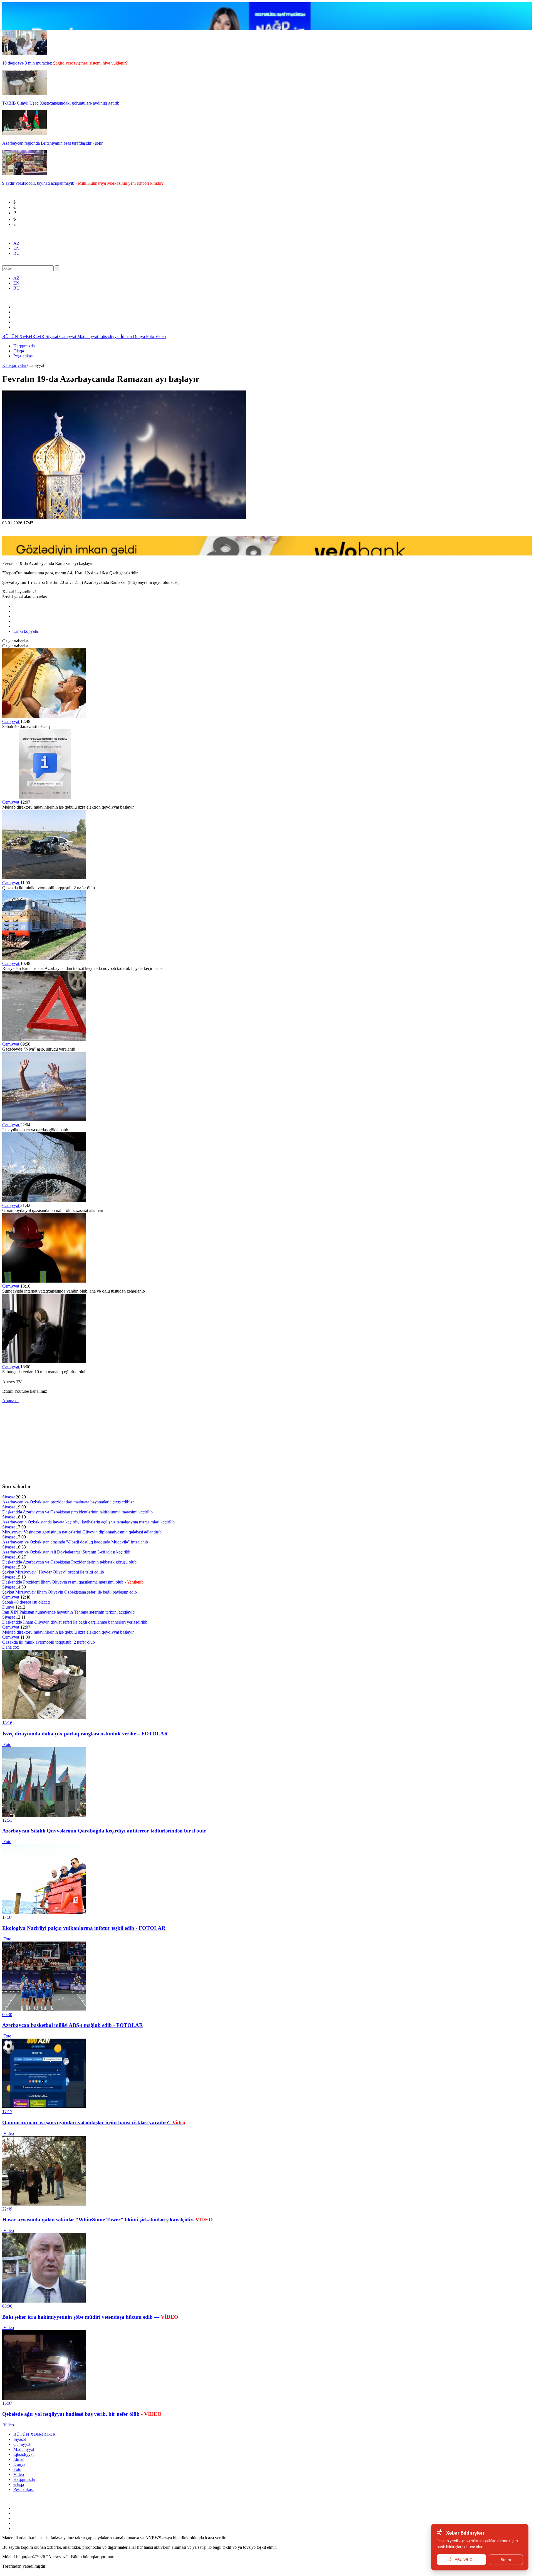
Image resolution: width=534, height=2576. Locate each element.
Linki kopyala (26, 631)
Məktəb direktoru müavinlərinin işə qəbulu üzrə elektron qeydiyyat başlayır (68, 1632)
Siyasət (52, 336)
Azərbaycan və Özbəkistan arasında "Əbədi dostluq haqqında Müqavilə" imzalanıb (75, 1542)
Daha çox (11, 1647)
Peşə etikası (24, 356)
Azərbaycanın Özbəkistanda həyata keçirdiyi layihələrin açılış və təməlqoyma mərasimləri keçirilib (88, 1522)
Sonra (506, 2560)
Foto (151, 336)
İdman (127, 336)
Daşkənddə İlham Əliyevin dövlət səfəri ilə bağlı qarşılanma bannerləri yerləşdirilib (75, 1622)
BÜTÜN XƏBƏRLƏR (24, 336)
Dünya (139, 336)
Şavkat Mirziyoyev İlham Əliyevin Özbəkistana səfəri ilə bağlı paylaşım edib (70, 1592)
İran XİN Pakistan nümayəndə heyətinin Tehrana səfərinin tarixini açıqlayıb (68, 1612)
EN (16, 248)
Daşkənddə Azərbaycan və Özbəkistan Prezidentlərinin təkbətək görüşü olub (69, 1562)
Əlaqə (19, 351)
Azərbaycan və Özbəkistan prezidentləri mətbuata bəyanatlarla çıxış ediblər (68, 1502)
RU (17, 253)
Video (160, 336)
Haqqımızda (24, 346)
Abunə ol (10, 1401)
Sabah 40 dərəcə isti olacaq (26, 1602)
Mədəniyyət (88, 336)
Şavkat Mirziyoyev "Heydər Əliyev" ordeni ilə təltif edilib (53, 1572)
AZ (16, 243)
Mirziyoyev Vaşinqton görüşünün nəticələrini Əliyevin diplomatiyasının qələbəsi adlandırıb (82, 1532)
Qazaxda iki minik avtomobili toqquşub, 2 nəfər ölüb (49, 1642)
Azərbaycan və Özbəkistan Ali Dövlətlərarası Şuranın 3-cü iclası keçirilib (66, 1552)
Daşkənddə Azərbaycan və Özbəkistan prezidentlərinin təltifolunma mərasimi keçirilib (77, 1512)
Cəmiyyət (68, 336)
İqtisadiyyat (110, 336)
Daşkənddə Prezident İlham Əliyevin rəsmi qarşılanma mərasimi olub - (73, 1582)
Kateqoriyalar (15, 365)
